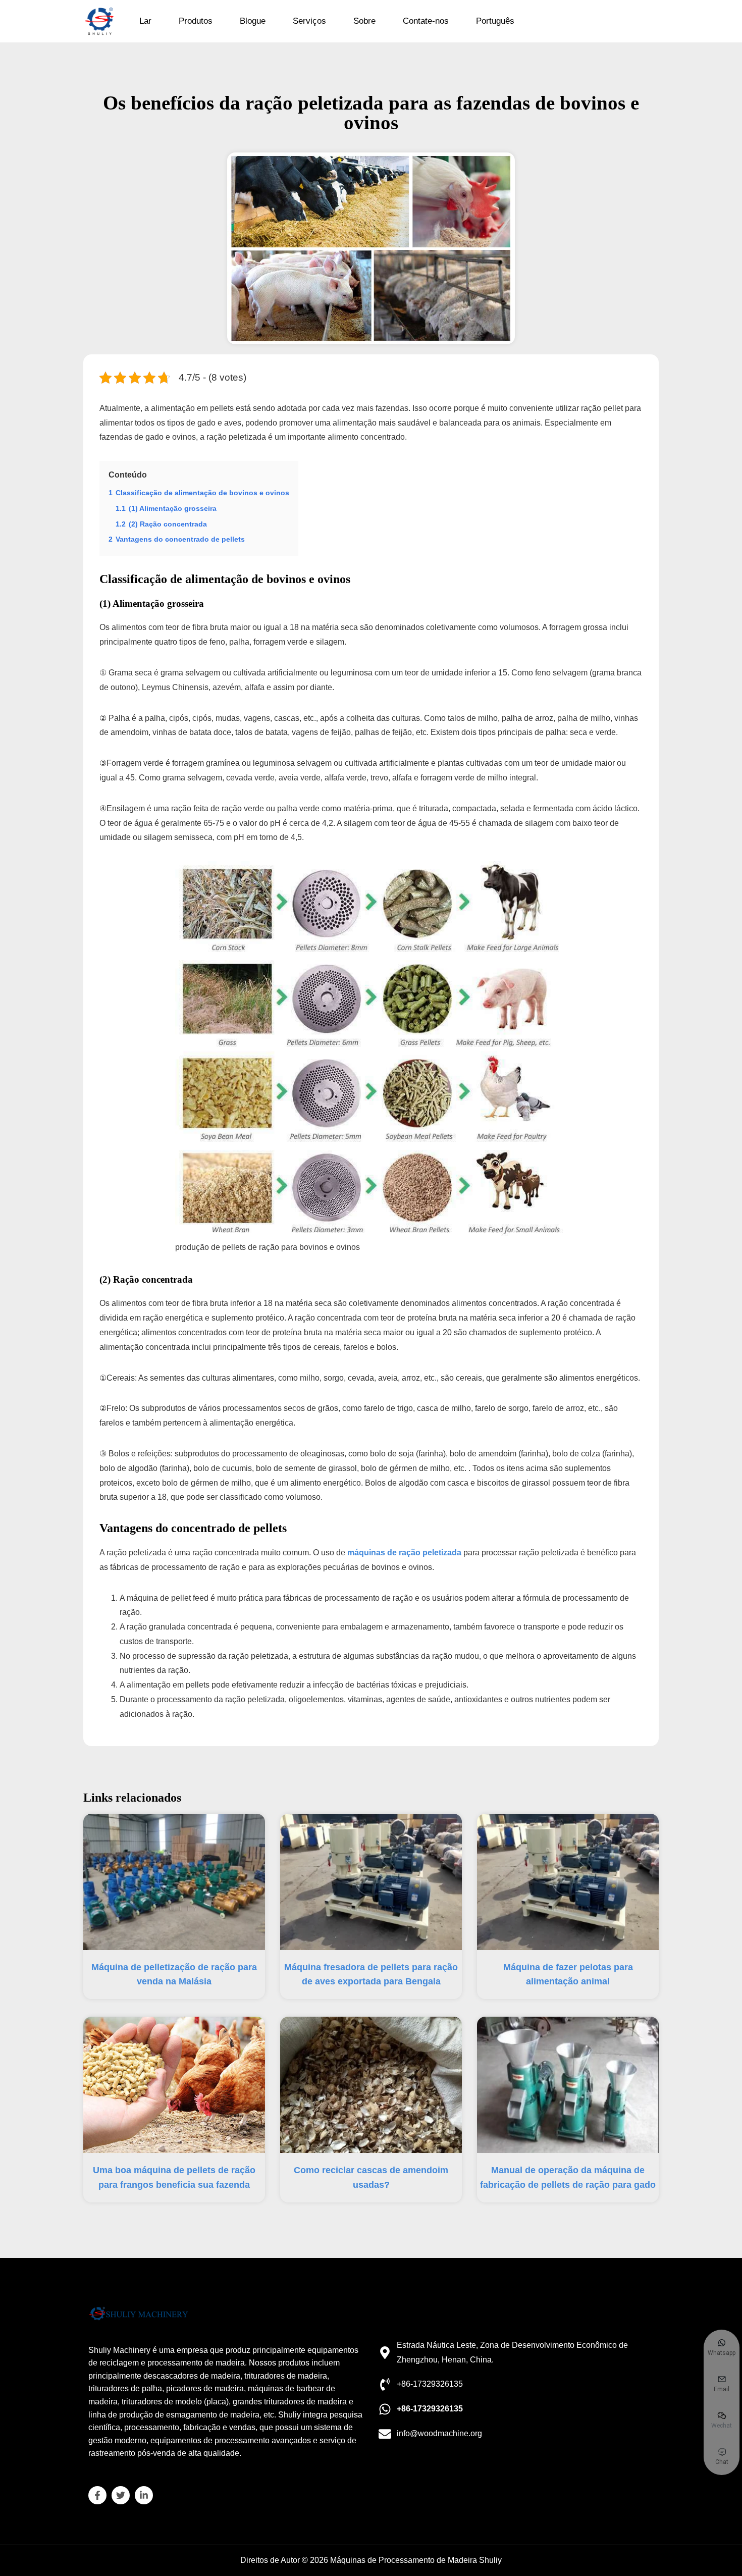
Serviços (309, 21)
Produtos (196, 21)
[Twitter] (121, 2495)
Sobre (364, 21)
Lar (145, 21)
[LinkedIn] (144, 2495)
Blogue (253, 21)
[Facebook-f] (97, 2495)
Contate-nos (426, 21)
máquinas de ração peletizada (404, 1553)
